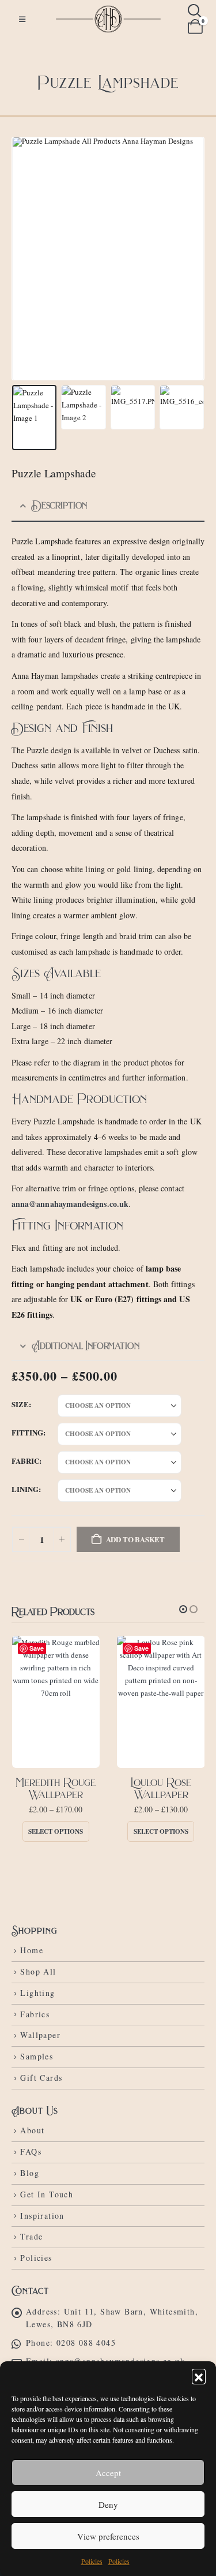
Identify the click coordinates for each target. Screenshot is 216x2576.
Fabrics (35, 2014)
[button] (199, 2376)
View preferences (108, 2536)
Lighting (37, 1993)
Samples (37, 2056)
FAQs (31, 2151)
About (32, 2130)
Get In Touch (47, 2194)
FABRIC (25, 1461)
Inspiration (42, 2216)
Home (32, 1950)
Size (20, 1404)
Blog (30, 2173)
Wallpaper (40, 2035)
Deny (108, 2504)
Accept (108, 2473)
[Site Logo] (108, 19)
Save (37, 1648)
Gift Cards (41, 2078)
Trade (31, 2236)
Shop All (38, 1971)
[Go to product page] (56, 1702)
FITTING (27, 1432)
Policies (92, 2561)
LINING (25, 1489)
